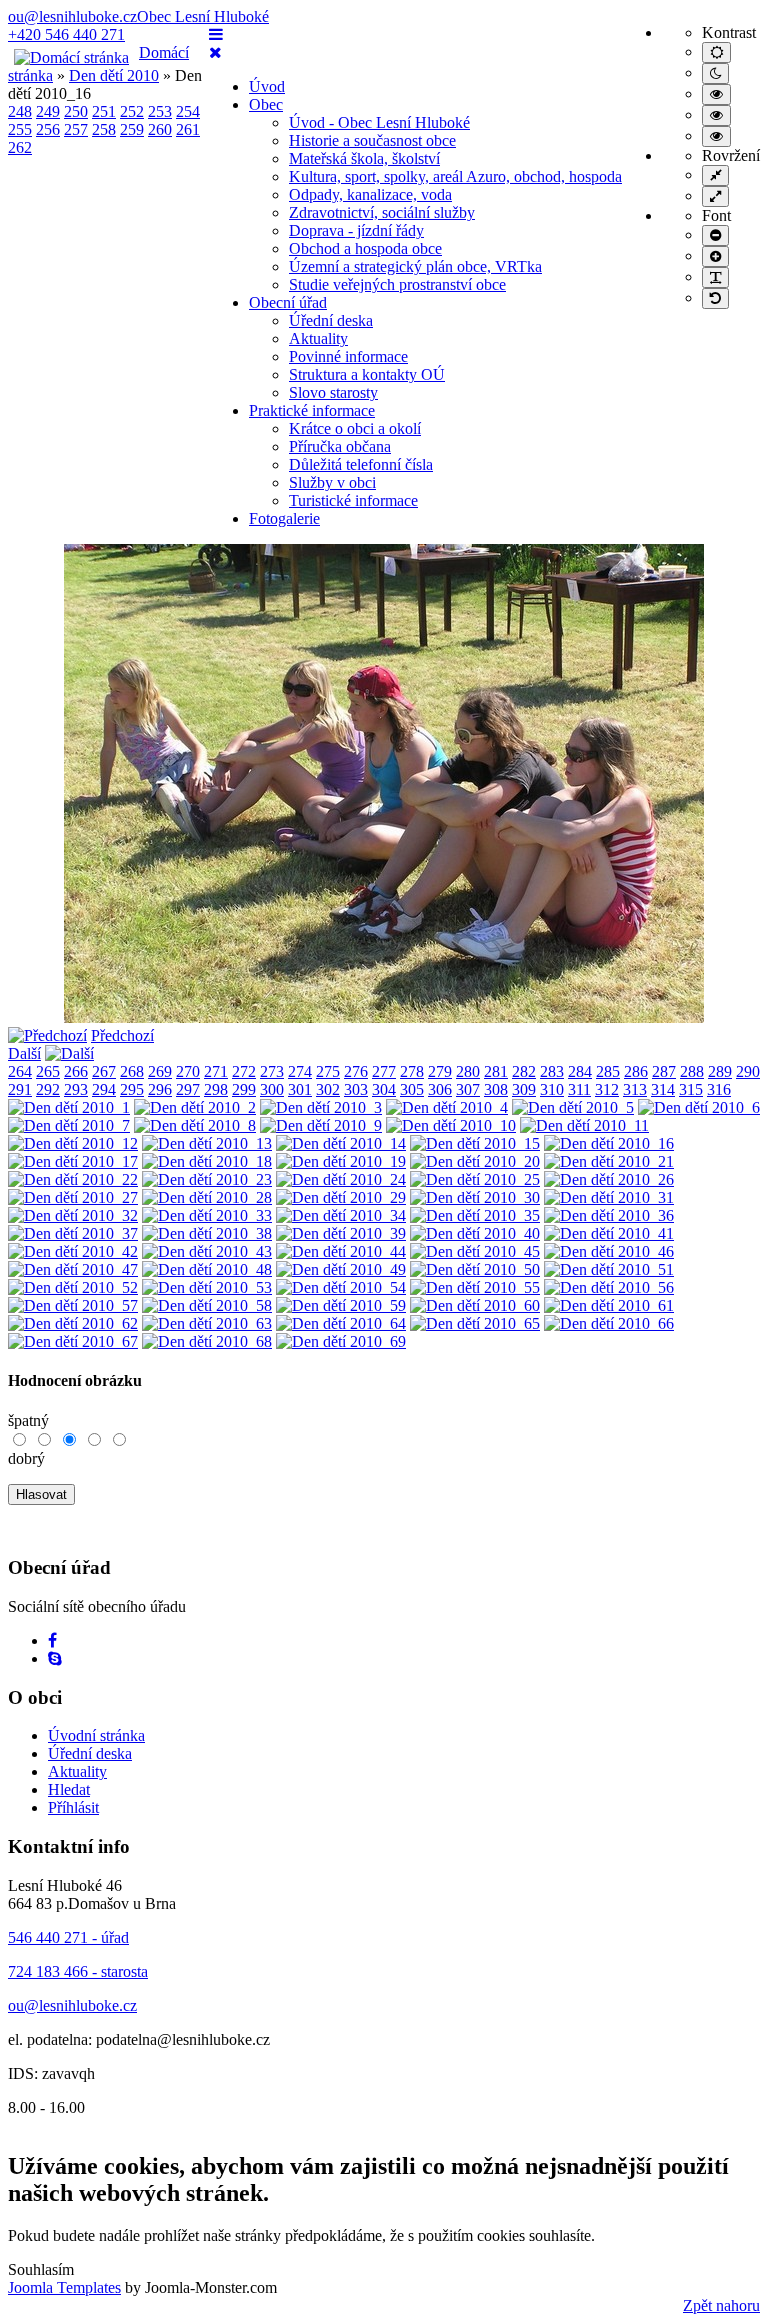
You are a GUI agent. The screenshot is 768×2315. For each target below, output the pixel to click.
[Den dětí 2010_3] (321, 1107)
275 (328, 1071)
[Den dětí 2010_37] (73, 1233)
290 (748, 1071)
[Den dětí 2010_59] (341, 1305)
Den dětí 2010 (114, 75)
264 (20, 1071)
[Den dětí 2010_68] (207, 1341)
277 (384, 1071)
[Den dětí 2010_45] (475, 1251)
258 (104, 129)
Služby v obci (332, 482)
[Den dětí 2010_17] (73, 1161)
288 (692, 1071)
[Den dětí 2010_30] (475, 1197)
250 (76, 111)
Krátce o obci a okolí (355, 428)
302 (328, 1089)
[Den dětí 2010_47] (73, 1269)
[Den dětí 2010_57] (73, 1305)
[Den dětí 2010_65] (475, 1323)
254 (188, 111)
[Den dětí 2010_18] (207, 1161)
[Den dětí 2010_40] (475, 1233)
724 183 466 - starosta (78, 1971)
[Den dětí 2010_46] (609, 1251)
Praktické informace (312, 410)
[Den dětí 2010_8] (195, 1125)
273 (272, 1071)
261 (188, 129)
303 (356, 1089)
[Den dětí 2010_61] (609, 1305)
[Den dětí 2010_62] (73, 1323)
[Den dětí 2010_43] (207, 1251)
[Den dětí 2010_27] (73, 1197)
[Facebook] (52, 1640)
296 (160, 1089)
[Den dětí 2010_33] (207, 1215)
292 (48, 1089)
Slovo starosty (333, 392)
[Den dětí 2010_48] (207, 1269)
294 (104, 1089)
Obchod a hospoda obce (365, 248)
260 (160, 129)
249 (48, 111)
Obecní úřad (288, 302)
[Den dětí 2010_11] (584, 1125)
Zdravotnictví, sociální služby (382, 212)
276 (356, 1071)
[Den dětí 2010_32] (73, 1215)
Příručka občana (340, 446)
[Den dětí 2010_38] (207, 1233)
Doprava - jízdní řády (356, 230)
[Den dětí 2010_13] (207, 1143)
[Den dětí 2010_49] (341, 1269)
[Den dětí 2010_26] (609, 1179)
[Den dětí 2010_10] (451, 1125)
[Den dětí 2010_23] (207, 1179)
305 (412, 1089)
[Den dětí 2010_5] (573, 1107)
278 (412, 1071)
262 (20, 147)
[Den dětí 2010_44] (341, 1251)
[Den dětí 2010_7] (69, 1125)
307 (468, 1089)
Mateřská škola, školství (364, 158)
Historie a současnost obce (372, 140)
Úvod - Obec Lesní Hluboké (379, 122)
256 (48, 129)
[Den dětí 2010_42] (73, 1251)
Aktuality (318, 338)
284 (580, 1071)
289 (720, 1071)
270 (188, 1071)
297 (188, 1089)
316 (719, 1089)
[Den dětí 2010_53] (207, 1287)
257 (76, 129)
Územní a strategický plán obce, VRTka (415, 266)
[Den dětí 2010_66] (609, 1323)
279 (440, 1071)
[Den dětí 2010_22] (73, 1179)
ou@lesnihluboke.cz (72, 16)
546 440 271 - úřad (68, 1937)
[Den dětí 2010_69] (341, 1341)
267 (104, 1071)
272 (244, 1071)
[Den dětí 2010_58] (207, 1305)
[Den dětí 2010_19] (341, 1161)
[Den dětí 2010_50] (475, 1269)
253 (160, 111)
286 (636, 1071)
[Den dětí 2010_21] (609, 1161)
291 (20, 1089)
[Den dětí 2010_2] (195, 1107)
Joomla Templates (64, 2287)
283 (552, 1071)
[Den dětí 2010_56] (609, 1287)
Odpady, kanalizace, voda (370, 194)
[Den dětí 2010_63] (207, 1323)
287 (664, 1071)
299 (244, 1089)
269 (160, 1071)
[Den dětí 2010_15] (475, 1143)
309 (524, 1089)
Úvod (267, 86)
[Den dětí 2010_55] (475, 1287)
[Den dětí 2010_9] (321, 1125)
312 (607, 1089)
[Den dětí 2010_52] (73, 1287)
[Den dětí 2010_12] (73, 1143)
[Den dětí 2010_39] (341, 1233)
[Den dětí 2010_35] (475, 1215)
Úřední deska (331, 320)
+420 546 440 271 (66, 34)
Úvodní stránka (96, 1735)
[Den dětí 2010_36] (609, 1215)
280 (468, 1071)
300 (272, 1089)
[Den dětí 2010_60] (475, 1305)
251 (104, 111)
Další (24, 1053)
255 (20, 129)
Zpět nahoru (721, 2305)
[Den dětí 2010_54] (341, 1287)
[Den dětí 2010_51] (609, 1269)
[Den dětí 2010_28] (207, 1197)
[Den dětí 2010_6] (699, 1107)
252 (132, 111)
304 (384, 1089)
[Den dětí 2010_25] (475, 1179)
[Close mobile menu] (215, 52)
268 (132, 1071)
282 (524, 1071)
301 (300, 1089)
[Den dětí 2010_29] (341, 1197)
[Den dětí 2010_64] (341, 1323)
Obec (266, 104)
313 (635, 1089)
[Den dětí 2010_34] (341, 1215)
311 (579, 1089)
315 (691, 1089)
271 (216, 1071)
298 (216, 1089)
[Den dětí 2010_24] (341, 1179)
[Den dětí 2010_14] (341, 1143)
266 (76, 1071)
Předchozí (122, 1035)
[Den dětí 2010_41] (609, 1233)
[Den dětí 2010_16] (609, 1143)
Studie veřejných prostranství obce (397, 284)
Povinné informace (348, 356)
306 (440, 1089)
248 (20, 111)
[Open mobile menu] (216, 34)
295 (132, 1089)
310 (552, 1089)
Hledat (69, 1789)
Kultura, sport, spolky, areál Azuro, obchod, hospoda (455, 176)
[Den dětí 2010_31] (609, 1197)
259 (132, 129)
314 (663, 1089)
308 (496, 1089)
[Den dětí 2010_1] (69, 1107)
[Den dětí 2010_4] (447, 1107)
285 (608, 1071)
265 (48, 1071)
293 (76, 1089)
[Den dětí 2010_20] (475, 1161)
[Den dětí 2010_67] (73, 1341)
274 (300, 1071)
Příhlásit (73, 1807)
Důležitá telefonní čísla (361, 464)
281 (496, 1071)
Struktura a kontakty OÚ (367, 374)
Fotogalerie (284, 518)
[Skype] (55, 1658)
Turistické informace (353, 500)
